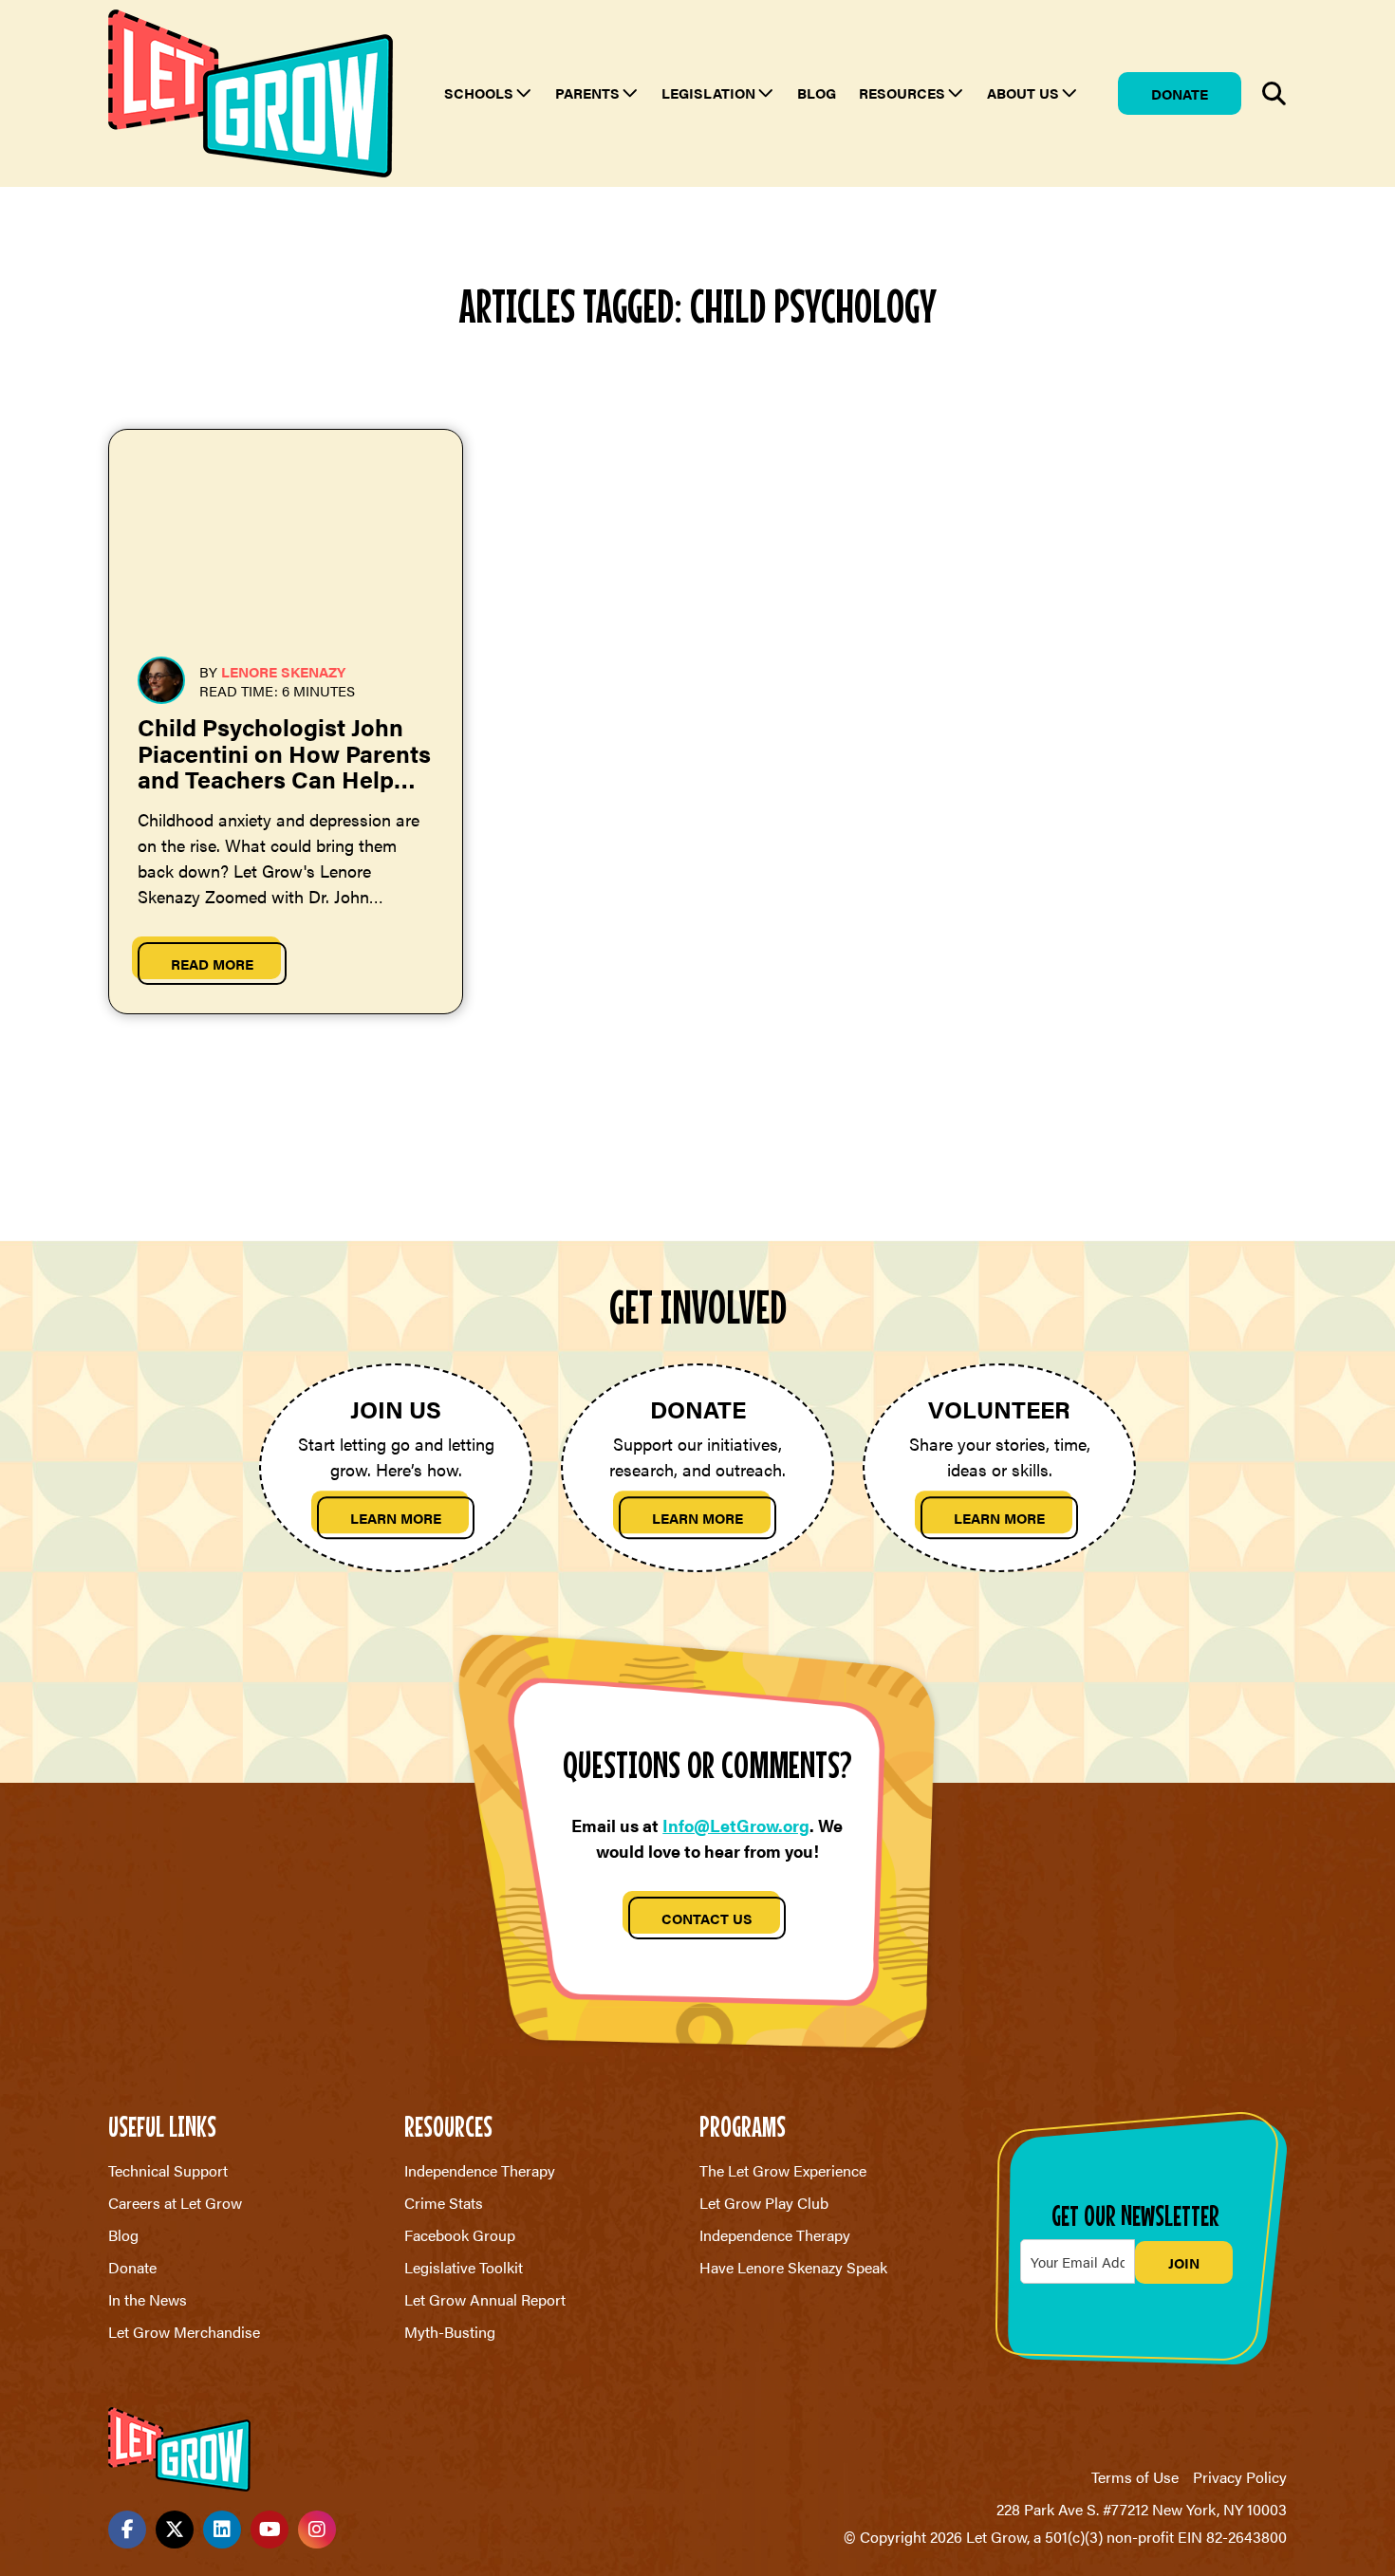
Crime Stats (444, 2203)
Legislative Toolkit (464, 2267)
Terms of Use (1135, 2477)
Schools (479, 93)
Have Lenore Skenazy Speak (793, 2267)
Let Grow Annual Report (485, 2299)
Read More (212, 964)
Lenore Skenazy (283, 671)
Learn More (396, 1518)
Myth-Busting (450, 2332)
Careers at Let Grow (175, 2203)
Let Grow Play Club (764, 2203)
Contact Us (707, 1918)
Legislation (708, 93)
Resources (902, 93)
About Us (1023, 93)
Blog (817, 93)
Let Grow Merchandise (184, 2332)
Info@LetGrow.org (736, 1825)
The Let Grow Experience (783, 2170)
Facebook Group (460, 2235)
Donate (1180, 93)
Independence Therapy (480, 2170)
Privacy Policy (1240, 2477)
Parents (587, 93)
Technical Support (168, 2170)
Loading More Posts (697, 1129)
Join (1184, 2262)
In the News (148, 2299)
